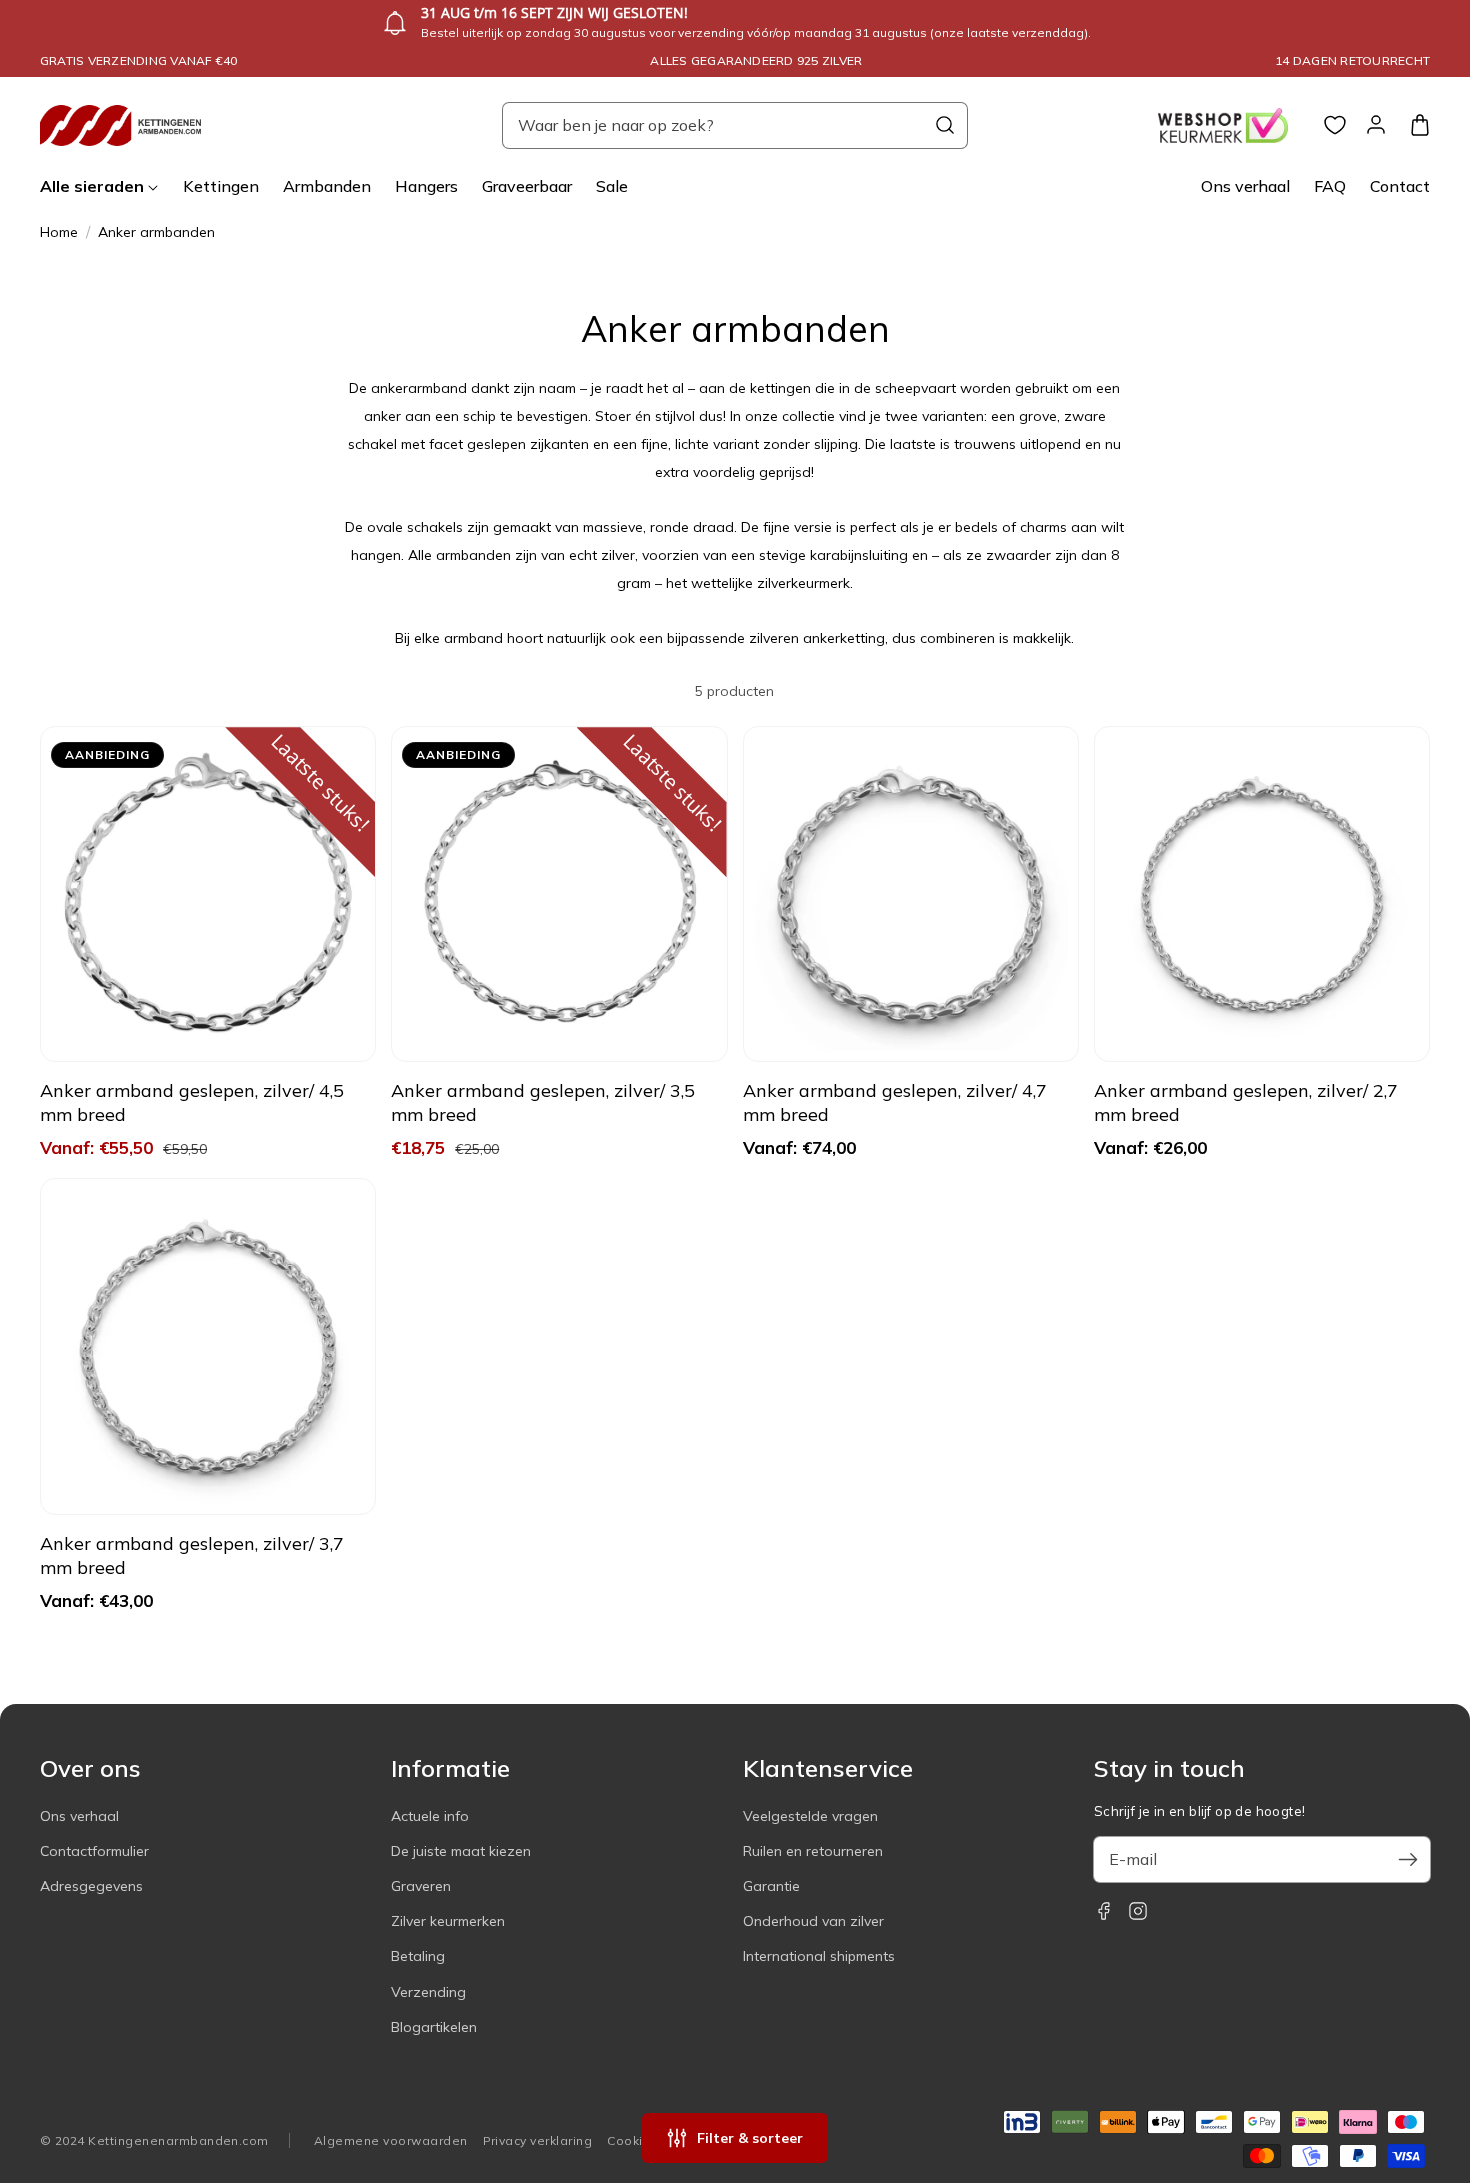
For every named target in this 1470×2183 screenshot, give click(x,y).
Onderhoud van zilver (813, 1921)
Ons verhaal (79, 1816)
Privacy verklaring (538, 2140)
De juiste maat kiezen (461, 1851)
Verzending (428, 1992)
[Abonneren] (1408, 1859)
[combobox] (734, 125)
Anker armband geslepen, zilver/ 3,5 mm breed (543, 1102)
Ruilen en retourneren (813, 1851)
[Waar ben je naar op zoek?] (945, 125)
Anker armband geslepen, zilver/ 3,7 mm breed (192, 1555)
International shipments (819, 1956)
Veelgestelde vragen (810, 1816)
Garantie (771, 1886)
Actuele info (430, 1816)
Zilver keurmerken (448, 1921)
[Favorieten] (1335, 125)
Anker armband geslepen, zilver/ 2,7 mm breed (1246, 1102)
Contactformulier (94, 1851)
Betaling (418, 1956)
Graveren (421, 1886)
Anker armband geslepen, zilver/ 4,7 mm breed (895, 1102)
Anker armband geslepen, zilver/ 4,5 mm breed (192, 1102)
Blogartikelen (434, 2027)
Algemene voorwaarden (391, 2140)
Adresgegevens (91, 1886)
